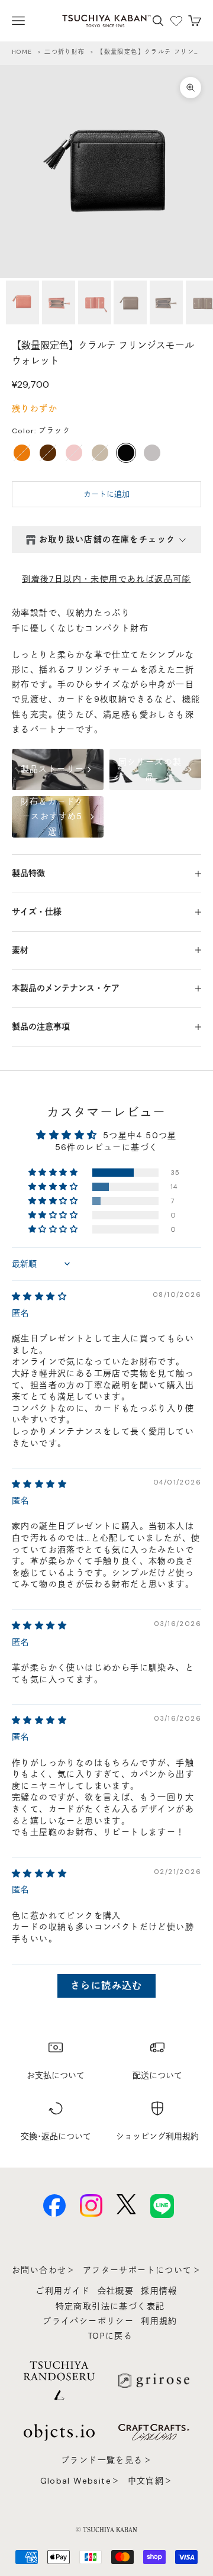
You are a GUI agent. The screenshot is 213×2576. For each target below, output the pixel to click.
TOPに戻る (110, 2336)
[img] (39, 1296)
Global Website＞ (80, 2481)
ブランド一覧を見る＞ (106, 2460)
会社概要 (116, 2291)
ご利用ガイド (63, 2291)
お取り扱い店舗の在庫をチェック (107, 539)
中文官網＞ (151, 2481)
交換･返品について (56, 2136)
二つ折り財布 (64, 52)
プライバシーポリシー (88, 2321)
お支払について (56, 2075)
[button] (54, 1173)
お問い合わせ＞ (44, 2270)
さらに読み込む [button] (106, 1986)
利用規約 (159, 2321)
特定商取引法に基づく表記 (110, 2306)
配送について (157, 2075)
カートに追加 (106, 494)
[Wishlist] (176, 21)
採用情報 (159, 2291)
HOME (22, 52)
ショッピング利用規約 (157, 2136)
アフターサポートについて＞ (142, 2270)
